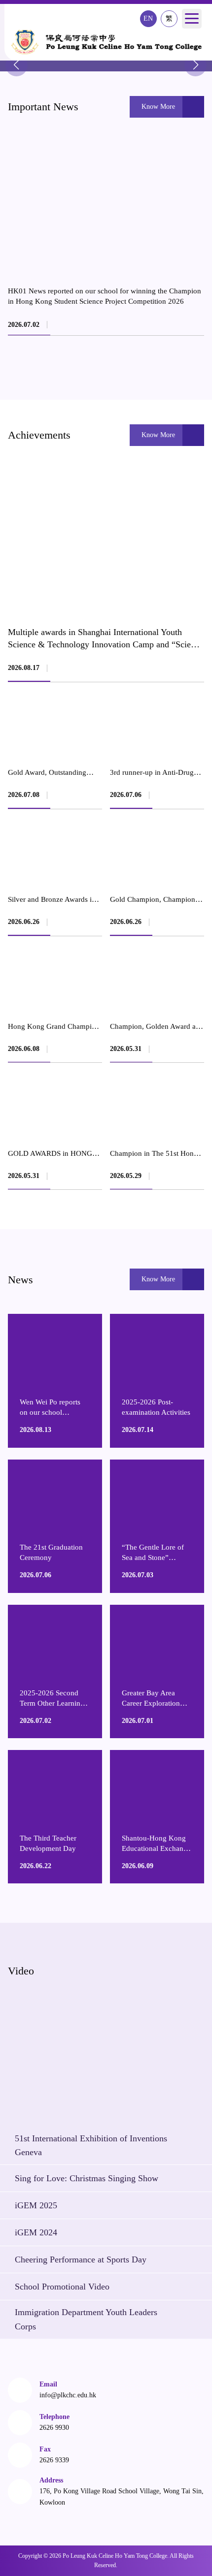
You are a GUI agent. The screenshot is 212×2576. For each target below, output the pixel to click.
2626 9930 (54, 2428)
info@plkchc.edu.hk (68, 2395)
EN (148, 18)
